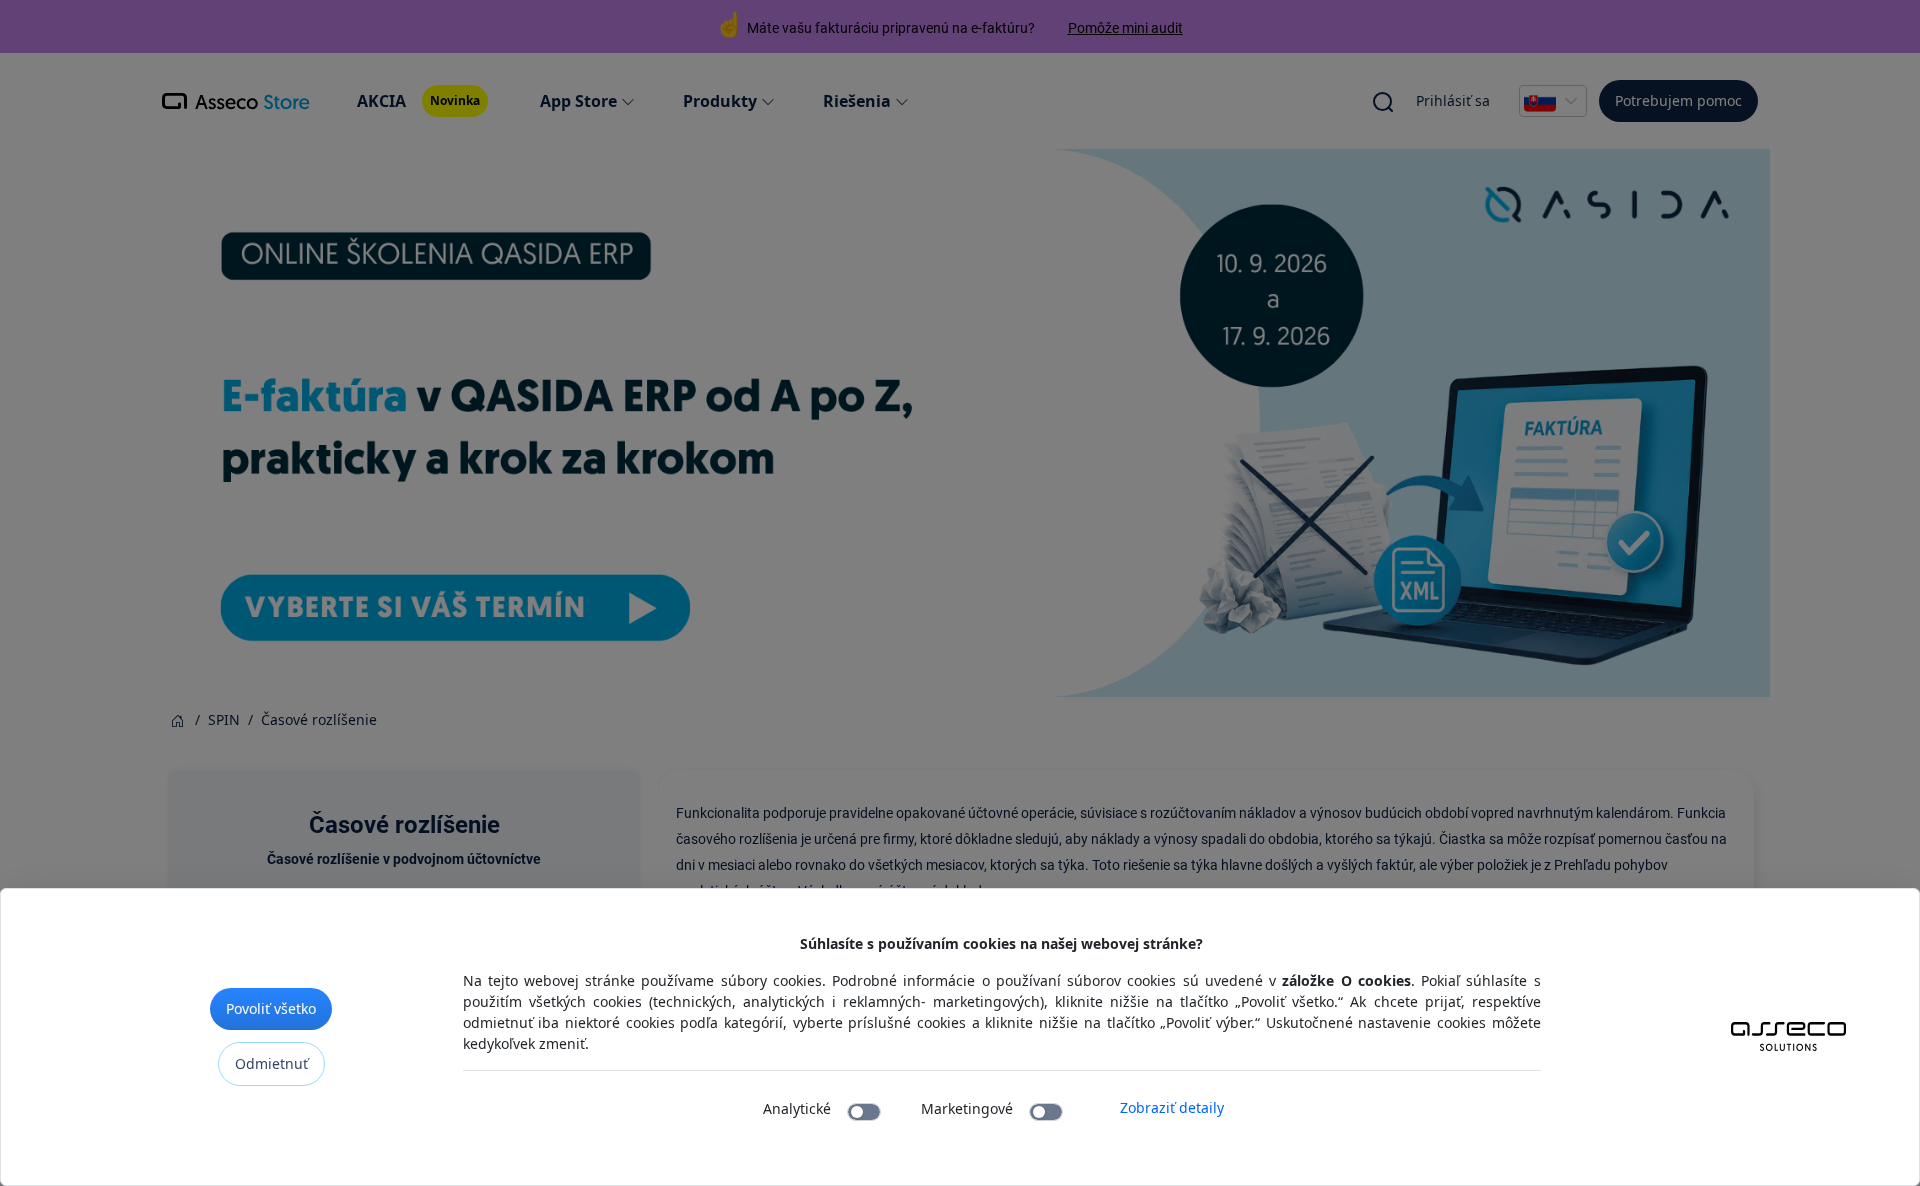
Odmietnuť (271, 1063)
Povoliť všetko (271, 1008)
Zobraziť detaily (1172, 1107)
